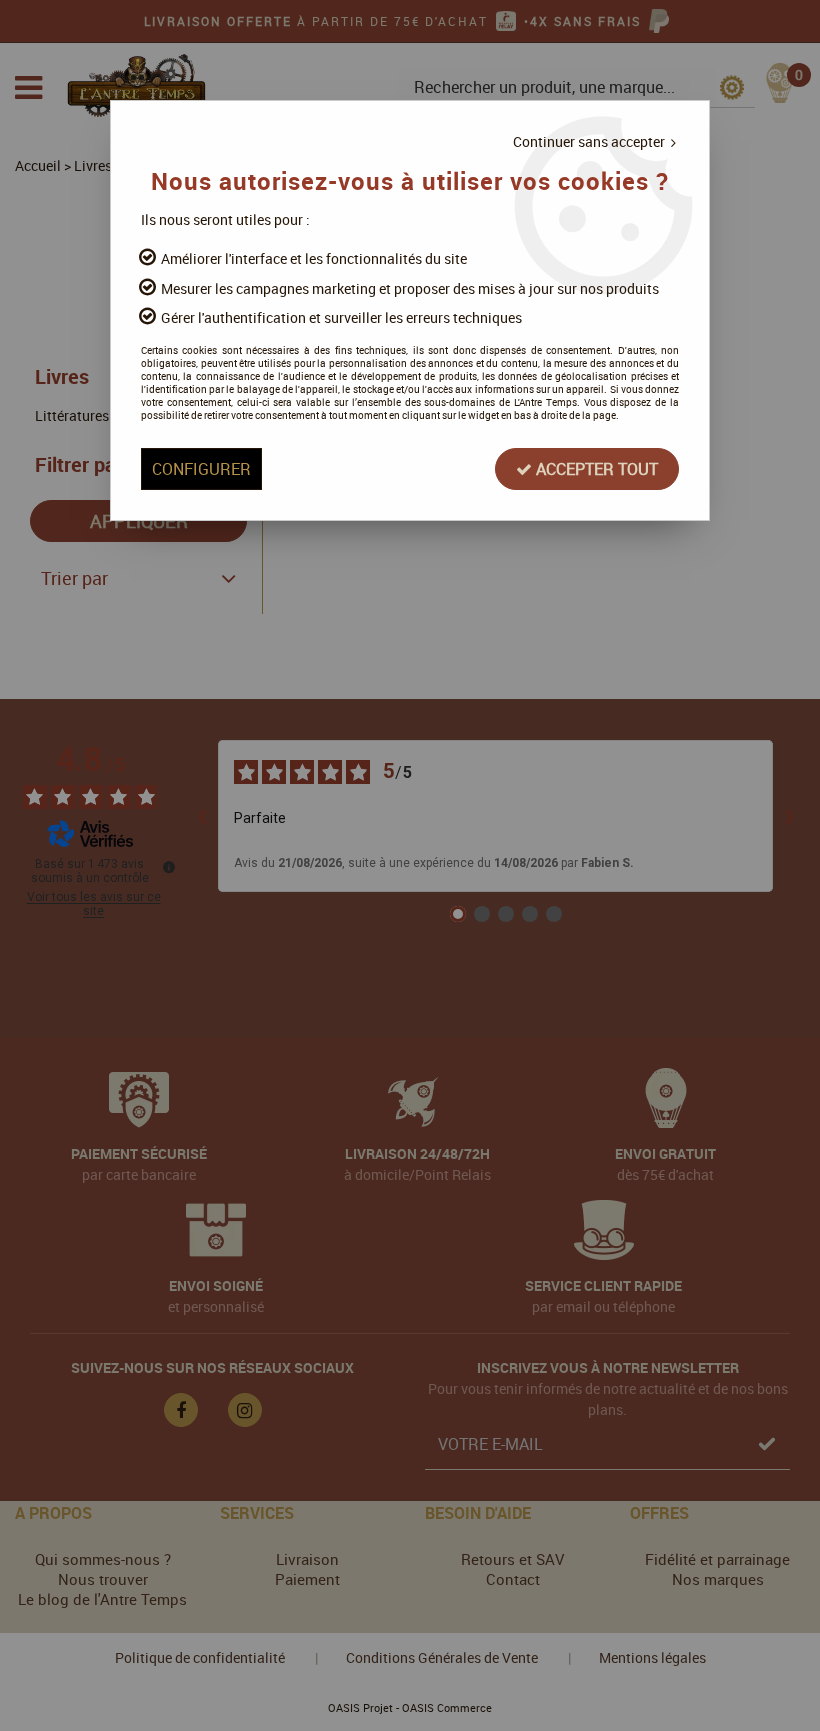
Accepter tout (595, 469)
